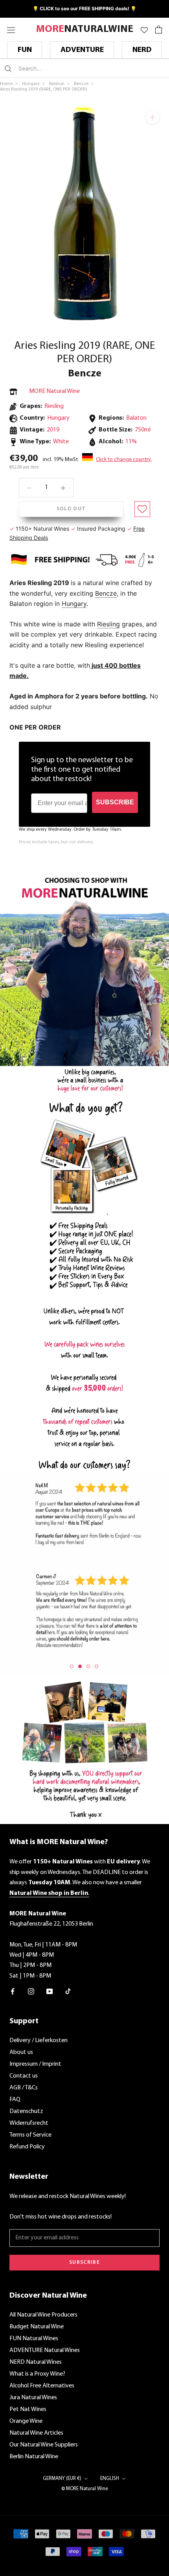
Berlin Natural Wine (34, 2457)
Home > (9, 84)
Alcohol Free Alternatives (42, 2386)
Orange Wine (26, 2421)
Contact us (24, 2076)
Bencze (85, 374)
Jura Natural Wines (33, 2398)
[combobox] (65, 68)
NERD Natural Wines (36, 2362)
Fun (25, 50)
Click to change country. (124, 460)
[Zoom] (152, 117)
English (110, 2479)
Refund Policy (27, 2147)
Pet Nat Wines (28, 2409)
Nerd (142, 50)
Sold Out (71, 509)
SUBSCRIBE (115, 802)
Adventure (82, 50)
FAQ (15, 2100)
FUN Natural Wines (34, 2339)
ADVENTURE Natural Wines (45, 2350)
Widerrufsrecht (29, 2123)
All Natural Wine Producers (43, 2315)
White (61, 442)
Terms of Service (30, 2135)
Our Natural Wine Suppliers (44, 2445)
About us (21, 2052)
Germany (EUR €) (62, 2479)
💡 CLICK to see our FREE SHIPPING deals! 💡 (84, 8)
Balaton (136, 418)
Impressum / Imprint (35, 2064)
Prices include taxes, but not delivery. (56, 842)
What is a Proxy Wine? (37, 2374)
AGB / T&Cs (24, 2088)
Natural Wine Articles (36, 2433)
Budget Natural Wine (37, 2327)
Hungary (74, 604)
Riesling (54, 406)
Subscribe (84, 2262)
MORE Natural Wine (54, 391)
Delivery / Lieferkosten (39, 2041)
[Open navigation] (11, 29)
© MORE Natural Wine (85, 2489)
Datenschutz (26, 2111)
